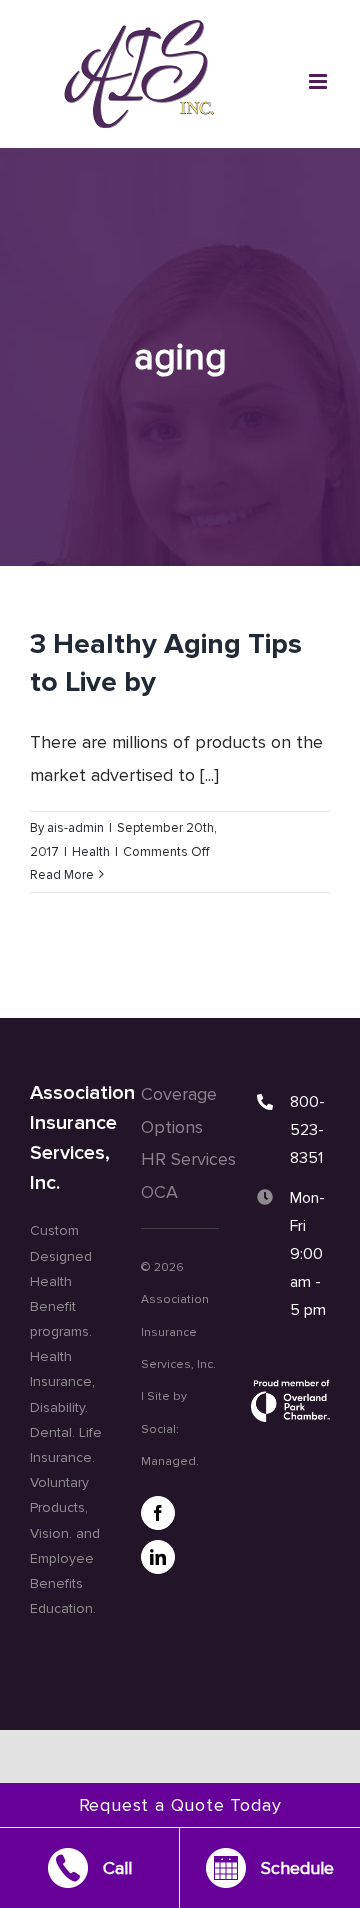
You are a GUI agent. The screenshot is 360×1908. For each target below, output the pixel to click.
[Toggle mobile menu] (319, 81)
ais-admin (75, 828)
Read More (62, 875)
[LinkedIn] (158, 1557)
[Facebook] (158, 1513)
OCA (159, 1192)
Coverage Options (179, 1110)
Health (91, 852)
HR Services (188, 1159)
